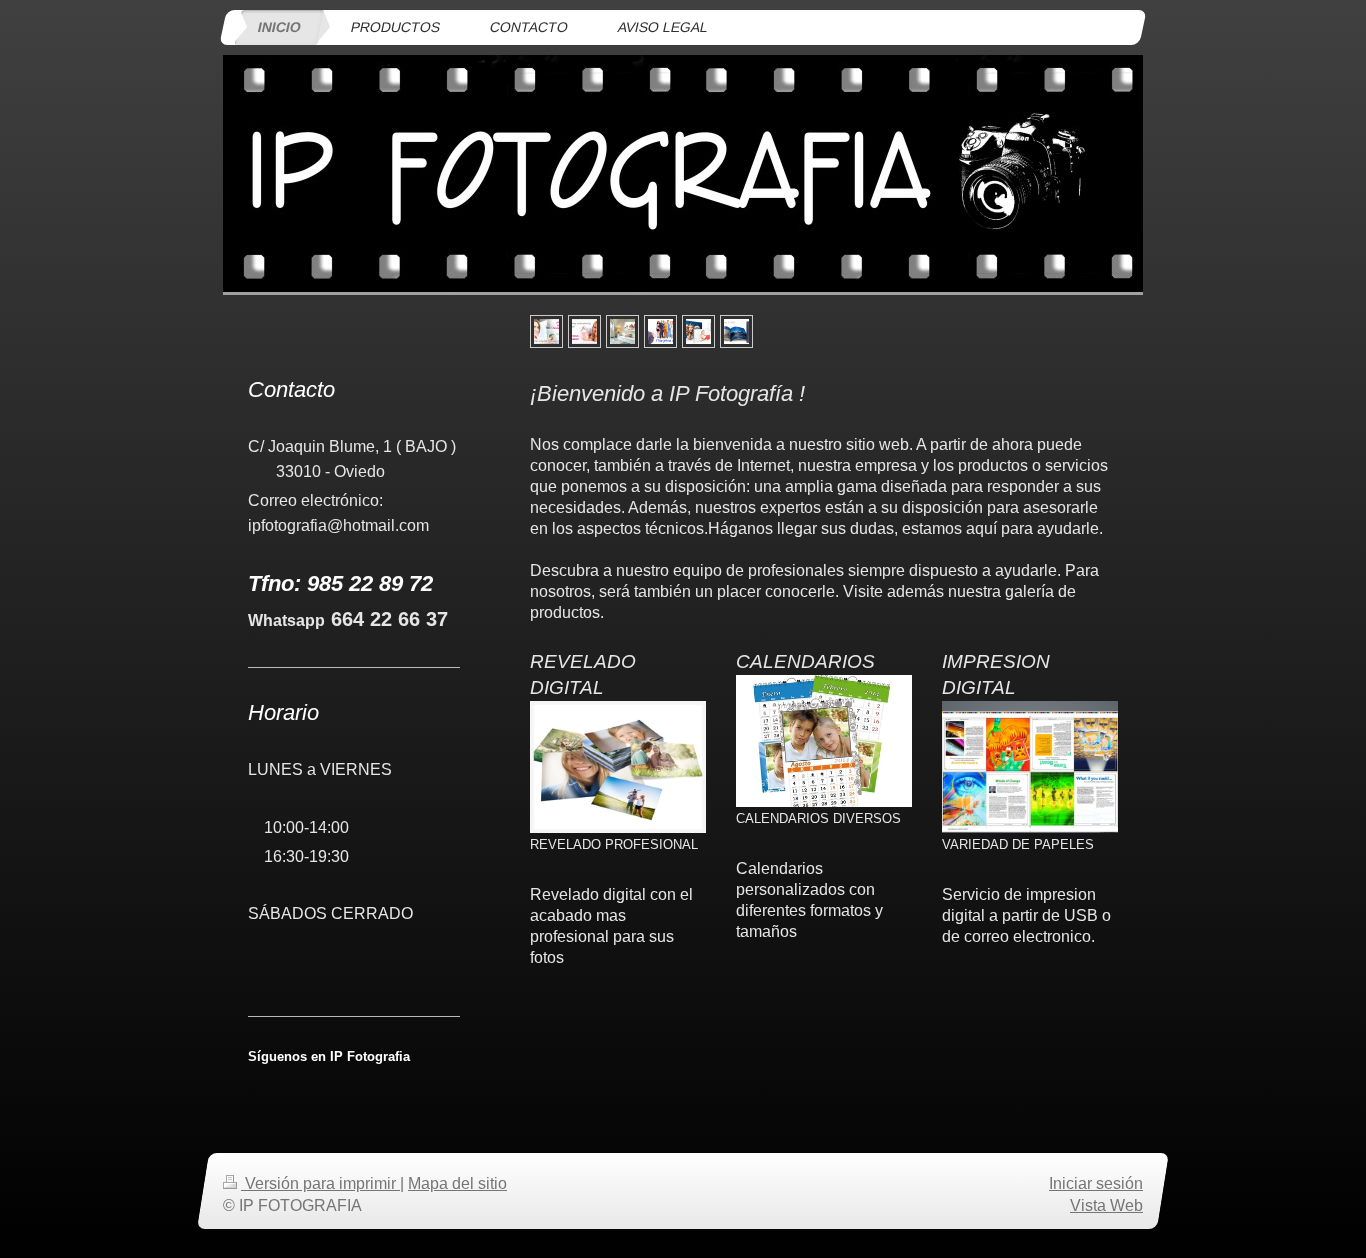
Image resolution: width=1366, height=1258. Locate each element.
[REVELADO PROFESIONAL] (618, 767)
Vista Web (1106, 1204)
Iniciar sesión (1096, 1183)
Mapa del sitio (457, 1183)
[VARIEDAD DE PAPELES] (1030, 767)
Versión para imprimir (320, 1183)
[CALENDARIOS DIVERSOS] (824, 741)
